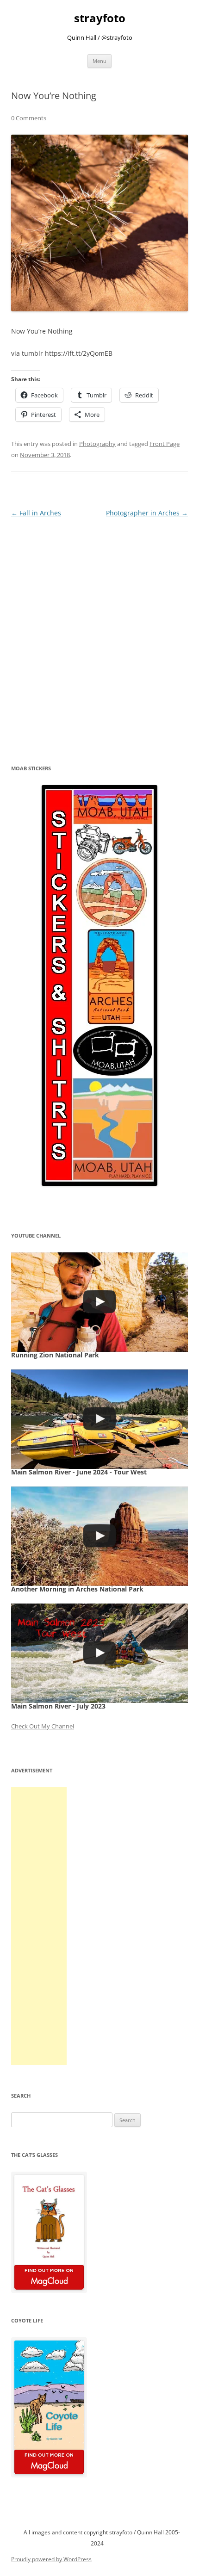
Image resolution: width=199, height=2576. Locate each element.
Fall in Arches (36, 513)
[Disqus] (99, 635)
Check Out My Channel (43, 1726)
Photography (97, 444)
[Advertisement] (39, 1926)
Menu (99, 61)
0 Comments (29, 118)
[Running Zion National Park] (99, 1302)
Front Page (165, 444)
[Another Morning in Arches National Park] (99, 1536)
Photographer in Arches (147, 513)
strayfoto (100, 18)
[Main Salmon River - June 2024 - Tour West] (99, 1419)
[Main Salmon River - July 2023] (99, 1653)
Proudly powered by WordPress (51, 2559)
